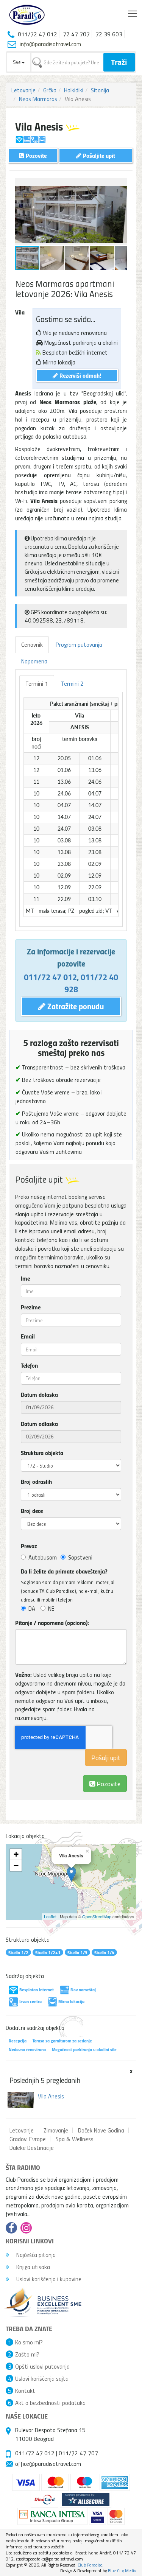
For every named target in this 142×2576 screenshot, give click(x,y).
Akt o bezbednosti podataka (50, 2403)
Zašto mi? (27, 2354)
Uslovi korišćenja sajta (42, 2378)
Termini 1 (37, 683)
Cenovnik (32, 644)
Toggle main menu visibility (133, 13)
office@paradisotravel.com (48, 2464)
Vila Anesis (51, 2096)
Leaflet (50, 1916)
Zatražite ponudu (75, 1006)
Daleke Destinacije (32, 2148)
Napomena (34, 661)
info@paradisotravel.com (50, 44)
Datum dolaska (39, 1395)
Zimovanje (56, 2130)
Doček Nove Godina (101, 2130)
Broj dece (32, 1511)
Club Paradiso (90, 2565)
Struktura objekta (42, 1453)
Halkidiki (74, 90)
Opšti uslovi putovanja (42, 2366)
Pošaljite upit (98, 155)
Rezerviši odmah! (80, 375)
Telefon (29, 1365)
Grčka (50, 90)
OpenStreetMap (97, 1916)
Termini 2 (72, 683)
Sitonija (100, 90)
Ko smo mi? (29, 2342)
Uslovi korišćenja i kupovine (48, 2279)
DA (32, 1608)
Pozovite (108, 1783)
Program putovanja (79, 644)
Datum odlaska (39, 1424)
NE (51, 1608)
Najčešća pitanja (35, 2255)
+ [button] (16, 1854)
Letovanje (23, 90)
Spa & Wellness (75, 2139)
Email (28, 1336)
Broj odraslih (36, 1482)
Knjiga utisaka (32, 2267)
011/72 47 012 (50, 977)
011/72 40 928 (91, 983)
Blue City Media (122, 2571)
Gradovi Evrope (28, 2139)
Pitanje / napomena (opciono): (52, 1623)
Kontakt (25, 2391)
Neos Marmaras (38, 99)
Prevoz (29, 1546)
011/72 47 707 (78, 2453)
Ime (25, 1278)
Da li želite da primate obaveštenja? (64, 1571)
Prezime (31, 1307)
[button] (120, 185)
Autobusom (43, 1557)
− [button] (16, 1865)
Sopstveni (80, 1557)
